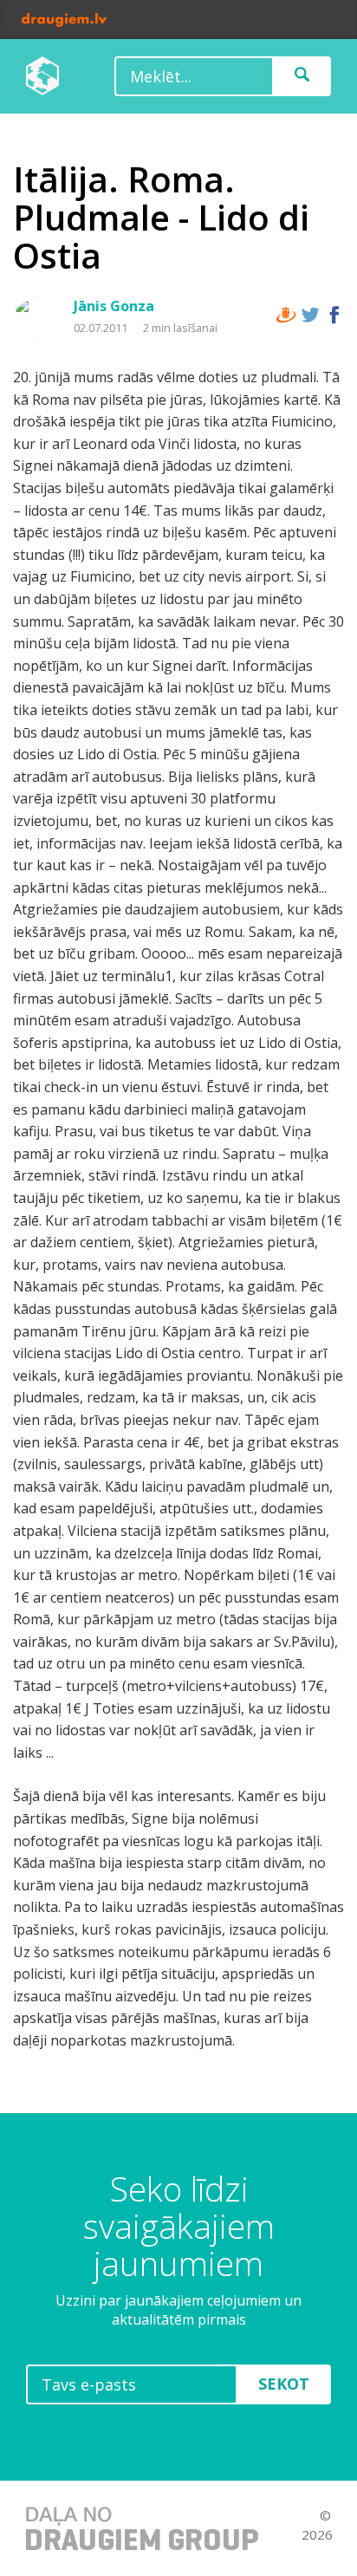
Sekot (284, 2384)
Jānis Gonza (114, 306)
